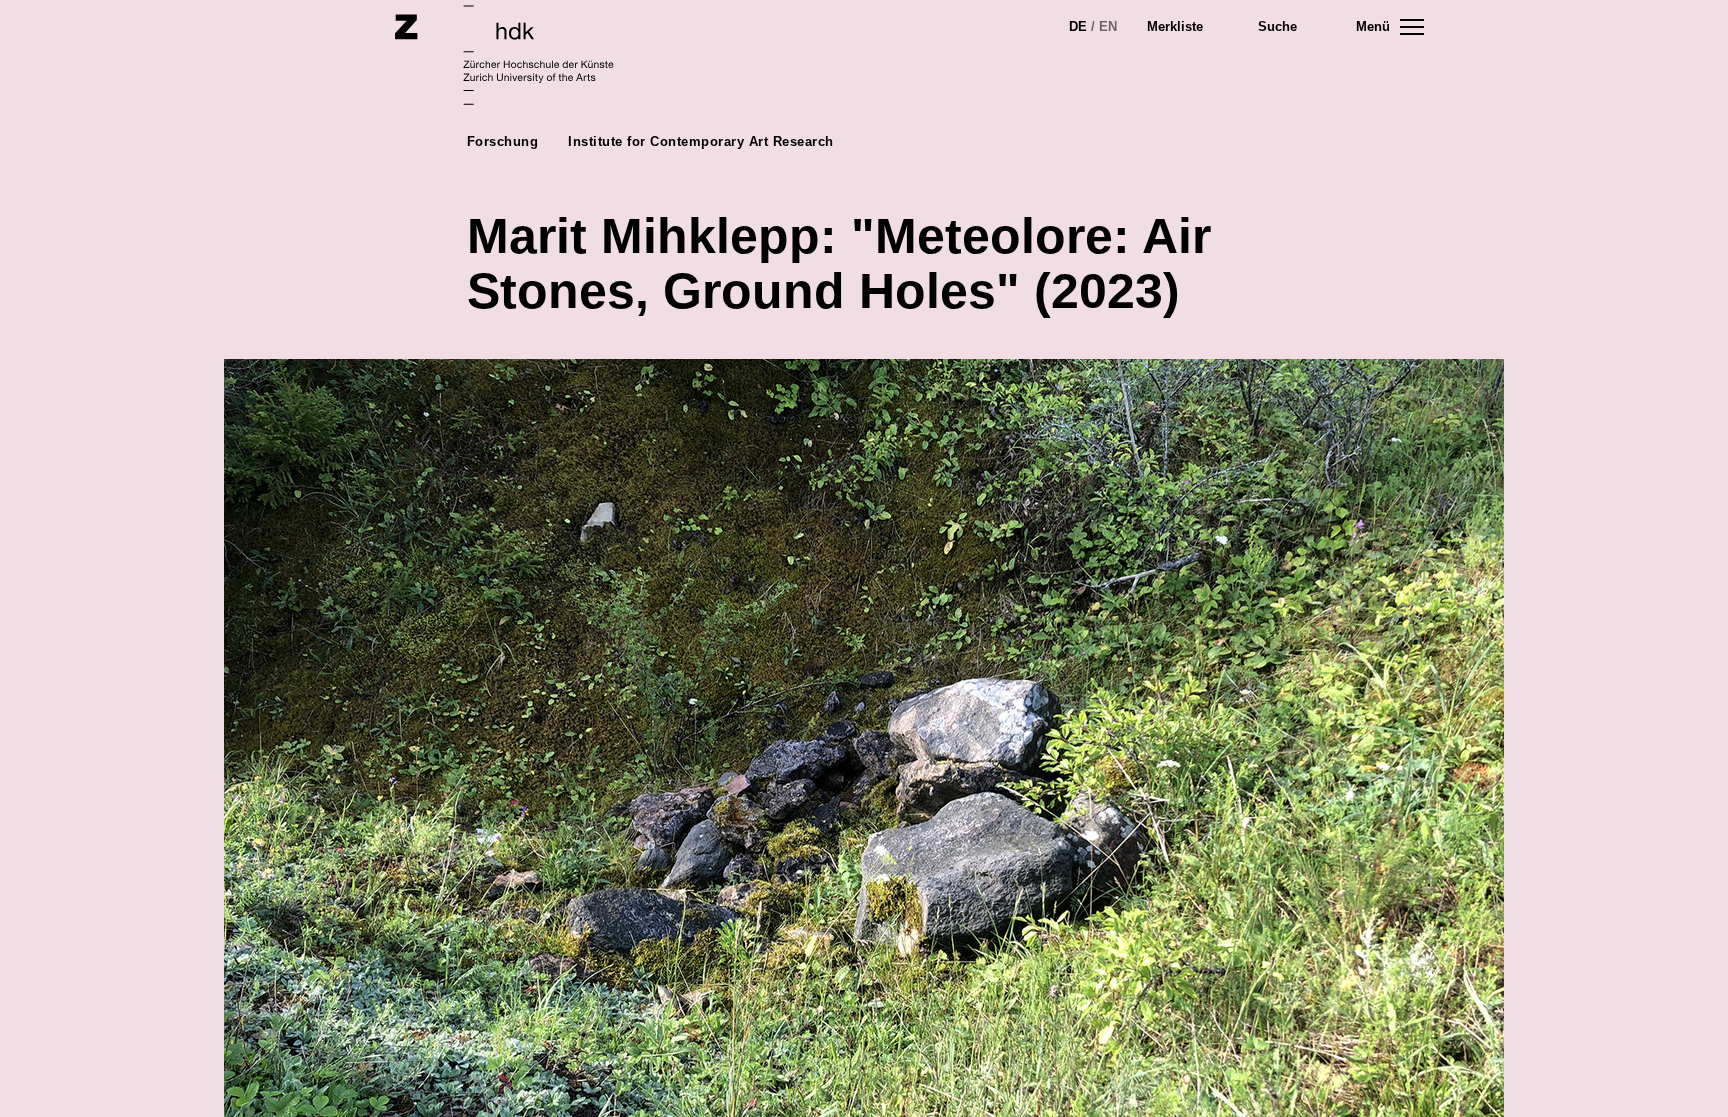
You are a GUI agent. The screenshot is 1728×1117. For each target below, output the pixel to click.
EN (1108, 26)
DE (1078, 26)
